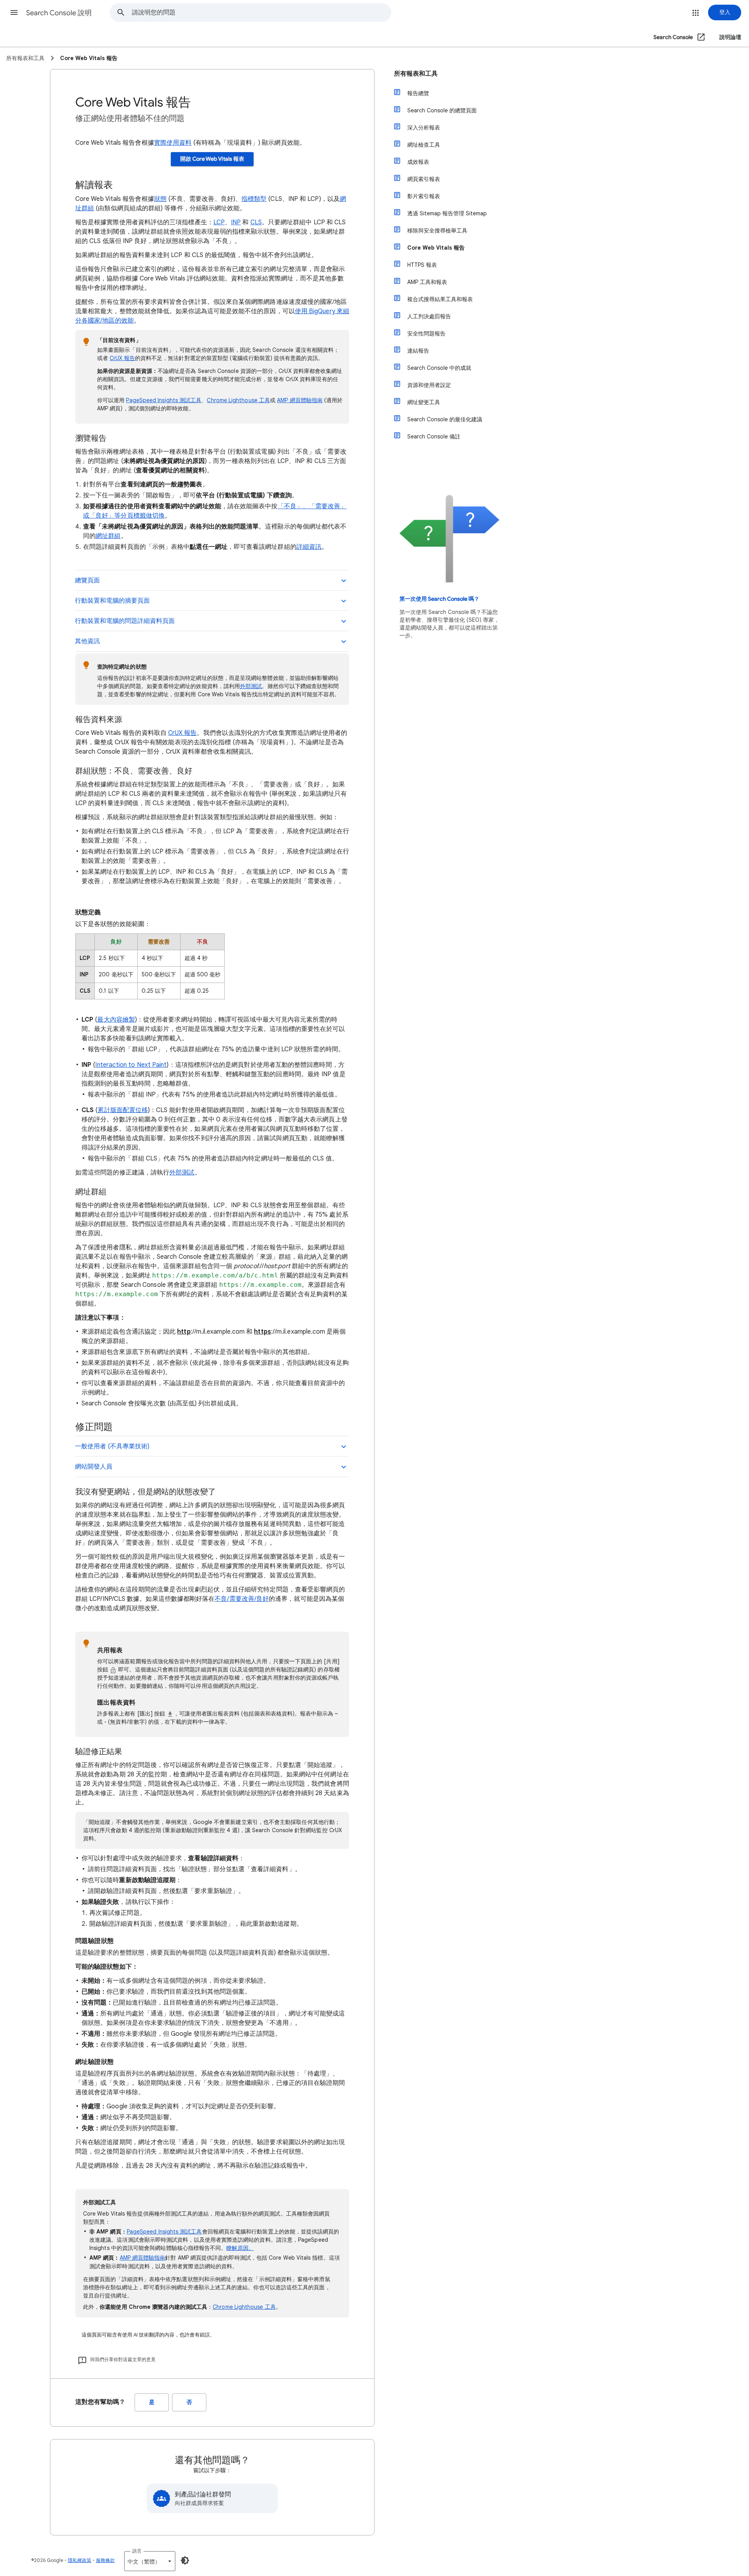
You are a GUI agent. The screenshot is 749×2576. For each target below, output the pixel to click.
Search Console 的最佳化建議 (445, 419)
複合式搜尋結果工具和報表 (440, 299)
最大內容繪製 (116, 1020)
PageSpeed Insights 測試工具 (164, 400)
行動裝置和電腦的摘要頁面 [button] (112, 601)
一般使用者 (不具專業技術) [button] (112, 1446)
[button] (14, 12)
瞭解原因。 (240, 2248)
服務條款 (105, 2560)
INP (236, 222)
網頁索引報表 (424, 179)
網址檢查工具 (424, 145)
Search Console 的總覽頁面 (442, 110)
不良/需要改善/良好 (242, 1599)
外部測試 (251, 686)
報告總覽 (418, 93)
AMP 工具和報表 (427, 282)
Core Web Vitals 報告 (436, 248)
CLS (256, 222)
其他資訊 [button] (87, 641)
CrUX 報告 (122, 358)
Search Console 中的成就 (439, 368)
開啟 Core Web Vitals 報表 (212, 159)
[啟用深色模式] (185, 2560)
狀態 (160, 199)
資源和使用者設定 (429, 385)
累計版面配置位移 (123, 1110)
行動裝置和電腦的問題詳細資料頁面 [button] (125, 621)
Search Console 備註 (434, 436)
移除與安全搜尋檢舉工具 (437, 231)
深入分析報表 (424, 128)
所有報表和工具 (416, 74)
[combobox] (261, 12)
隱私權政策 (80, 2560)
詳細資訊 (309, 547)
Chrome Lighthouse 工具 (238, 400)
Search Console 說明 (59, 13)
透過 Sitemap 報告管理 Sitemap (447, 213)
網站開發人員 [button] (94, 1467)
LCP (219, 222)
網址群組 (108, 536)
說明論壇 (730, 37)
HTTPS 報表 (422, 265)
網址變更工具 (424, 402)
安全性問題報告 (426, 334)
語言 (137, 2551)
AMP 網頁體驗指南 (300, 400)
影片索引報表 (424, 196)
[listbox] (150, 2561)
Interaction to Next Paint (131, 1065)
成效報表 (418, 162)
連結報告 (418, 351)
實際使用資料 (173, 143)
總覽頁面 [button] (87, 580)
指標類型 (254, 199)
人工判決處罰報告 (429, 316)
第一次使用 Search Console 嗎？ (439, 599)
